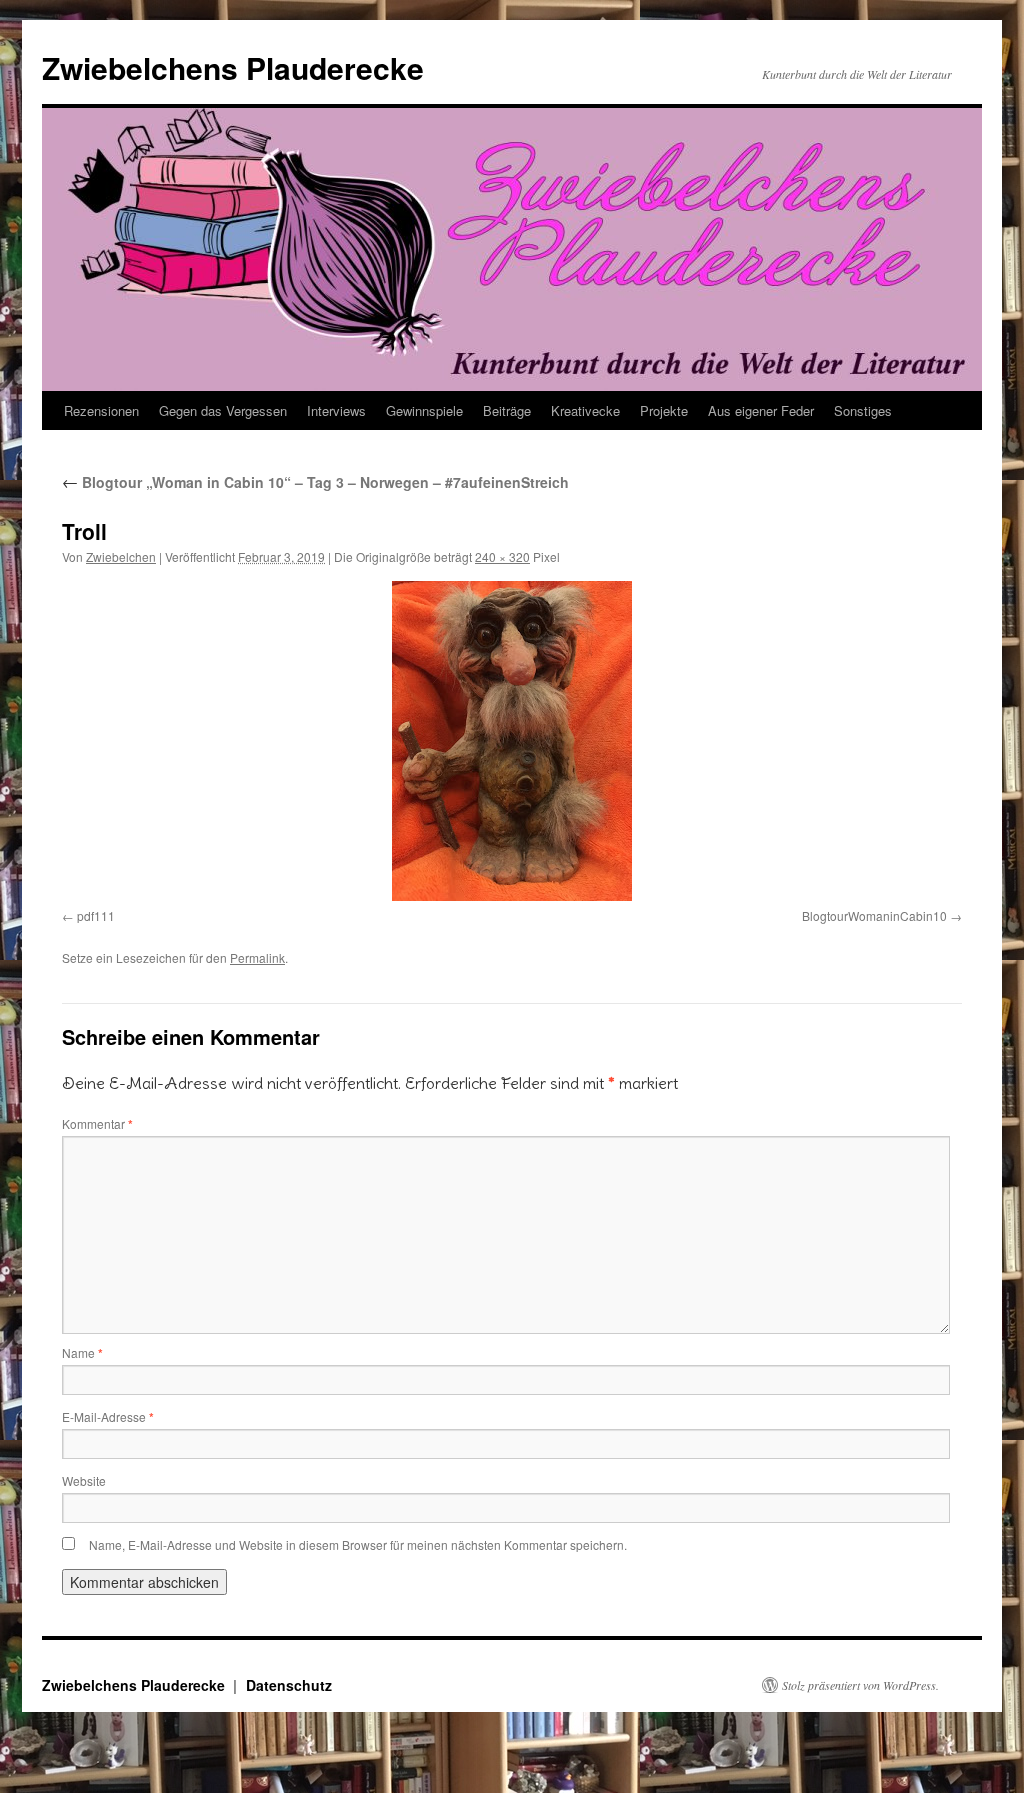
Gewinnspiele (424, 410)
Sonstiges (863, 410)
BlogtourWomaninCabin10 (874, 915)
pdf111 (96, 915)
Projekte (664, 410)
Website (84, 1480)
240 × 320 (502, 556)
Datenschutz (289, 1685)
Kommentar (97, 1123)
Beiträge (507, 410)
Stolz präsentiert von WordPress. (860, 1685)
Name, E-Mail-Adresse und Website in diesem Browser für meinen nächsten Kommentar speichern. (358, 1544)
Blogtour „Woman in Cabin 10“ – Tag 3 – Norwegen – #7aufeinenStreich (315, 482)
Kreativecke (585, 410)
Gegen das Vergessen (223, 410)
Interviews (336, 410)
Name (82, 1352)
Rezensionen (101, 410)
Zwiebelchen (121, 556)
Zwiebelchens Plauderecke (233, 67)
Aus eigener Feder (761, 410)
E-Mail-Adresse (108, 1416)
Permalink (257, 957)
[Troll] (512, 741)
